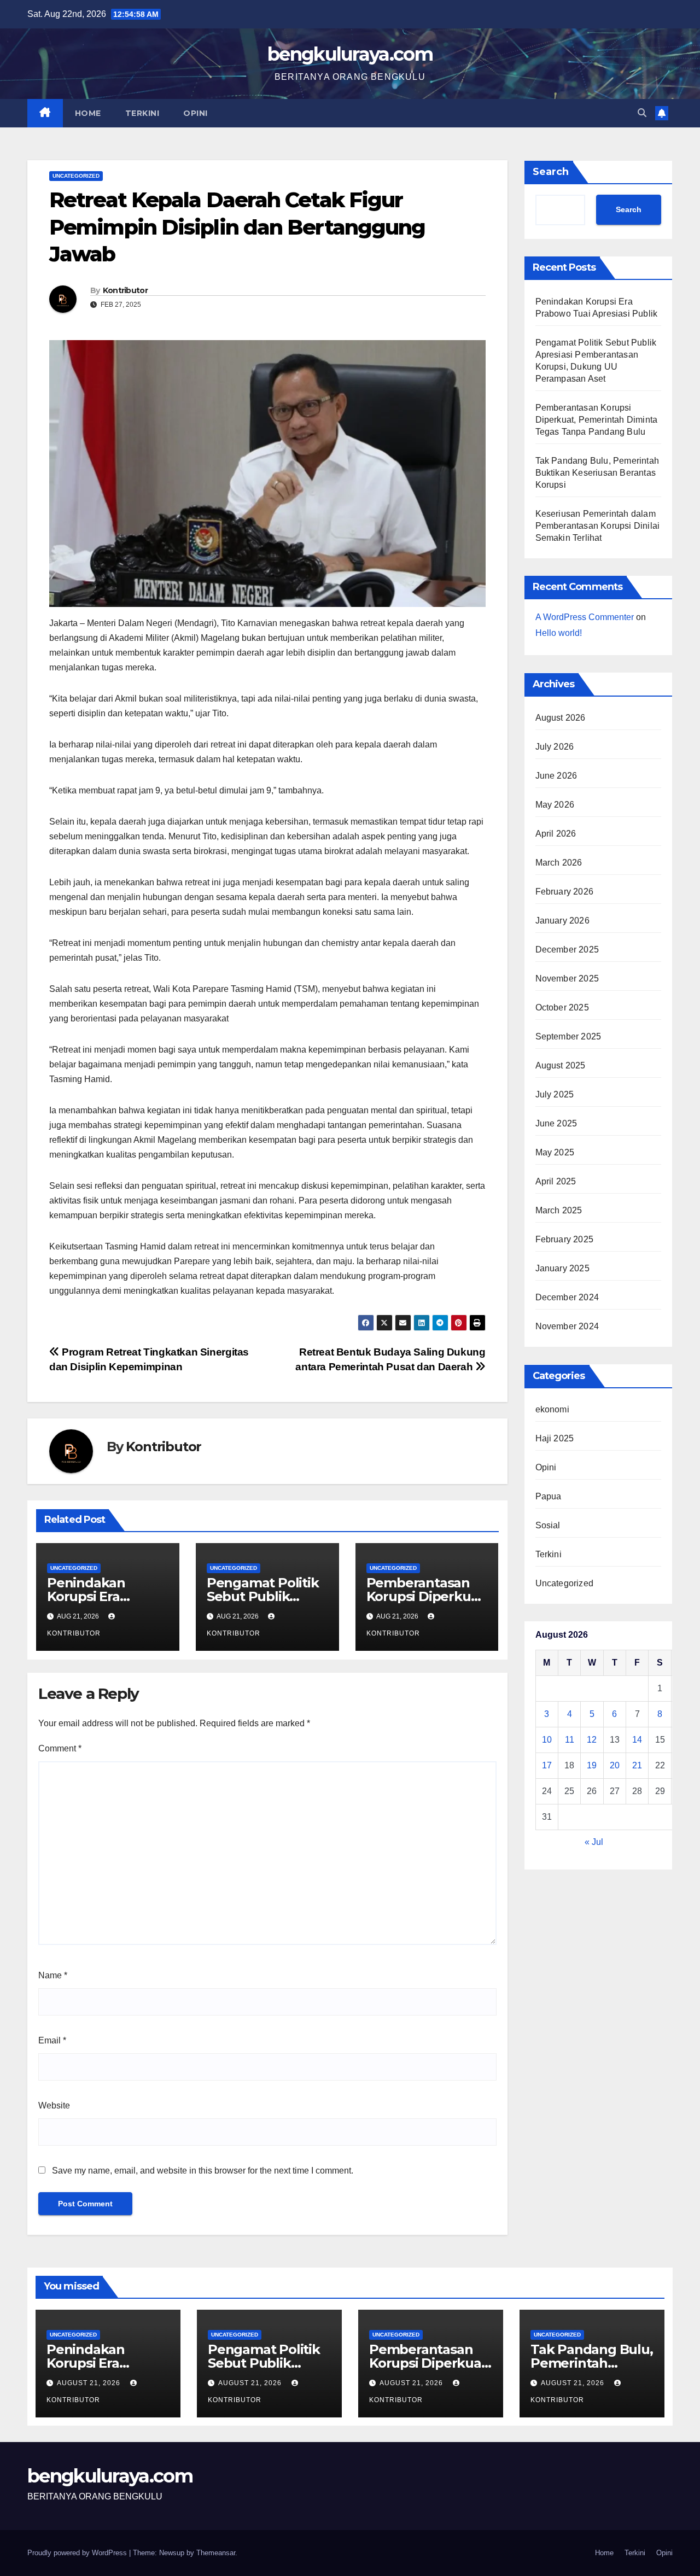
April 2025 (556, 1182)
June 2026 (556, 776)
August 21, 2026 (90, 2383)
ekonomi (552, 1410)
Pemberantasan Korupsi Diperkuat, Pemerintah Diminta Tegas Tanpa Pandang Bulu (597, 420)
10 (547, 1740)
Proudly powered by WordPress (78, 2553)
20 (615, 1766)
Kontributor (125, 290)
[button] (642, 113)
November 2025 (567, 979)
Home (88, 113)
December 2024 (567, 1298)
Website (54, 2105)
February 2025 (565, 1240)
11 (570, 1740)
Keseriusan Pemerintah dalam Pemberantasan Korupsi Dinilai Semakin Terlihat (598, 526)
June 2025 (556, 1124)
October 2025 (562, 1008)
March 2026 (559, 863)
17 (547, 1766)
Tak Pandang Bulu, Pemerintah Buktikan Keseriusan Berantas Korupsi (597, 473)
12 (592, 1740)
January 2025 (562, 1269)
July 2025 (555, 1095)
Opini (196, 113)
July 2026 (555, 747)
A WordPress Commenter (585, 617)
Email (52, 2040)
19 (592, 1766)
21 (637, 1766)
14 (637, 1740)
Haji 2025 (555, 1439)
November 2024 (567, 1327)
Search (551, 172)
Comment (60, 1748)
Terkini (142, 113)
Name (53, 1975)
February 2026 (565, 892)
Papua (549, 1497)
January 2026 (562, 921)
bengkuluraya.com (350, 54)
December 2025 (567, 950)
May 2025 (555, 1153)
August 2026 (561, 718)
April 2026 (556, 834)
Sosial (548, 1526)
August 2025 (561, 1066)
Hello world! (559, 633)
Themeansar (216, 2553)
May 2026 (555, 805)
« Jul (594, 1842)
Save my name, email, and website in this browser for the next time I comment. (203, 2171)
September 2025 (568, 1037)
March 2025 (559, 1211)
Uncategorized (76, 176)
